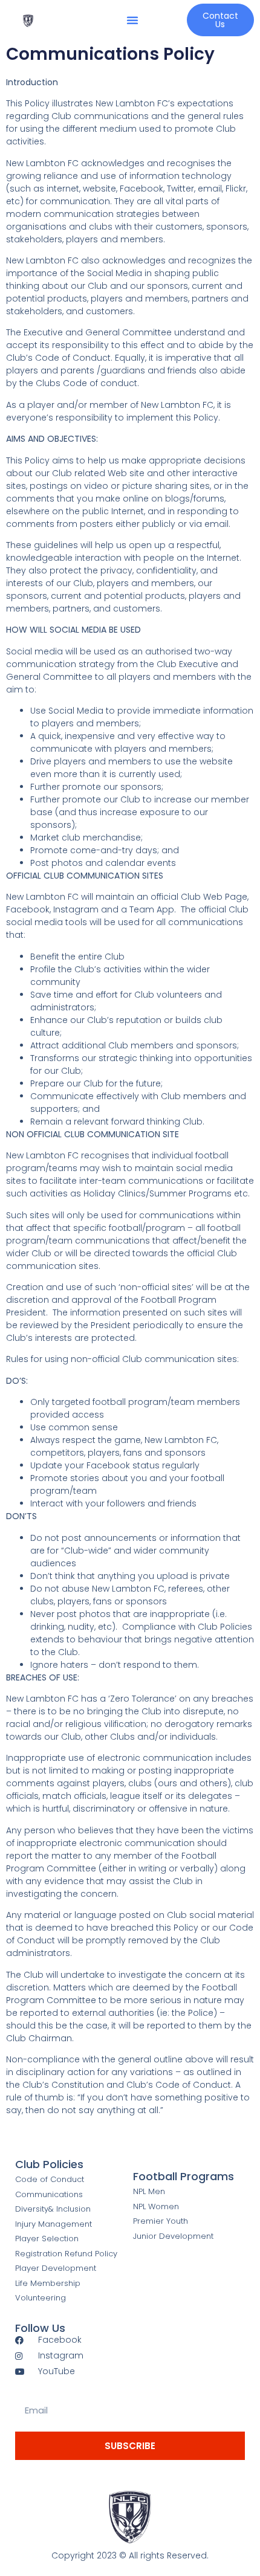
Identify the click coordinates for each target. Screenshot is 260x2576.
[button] (132, 20)
